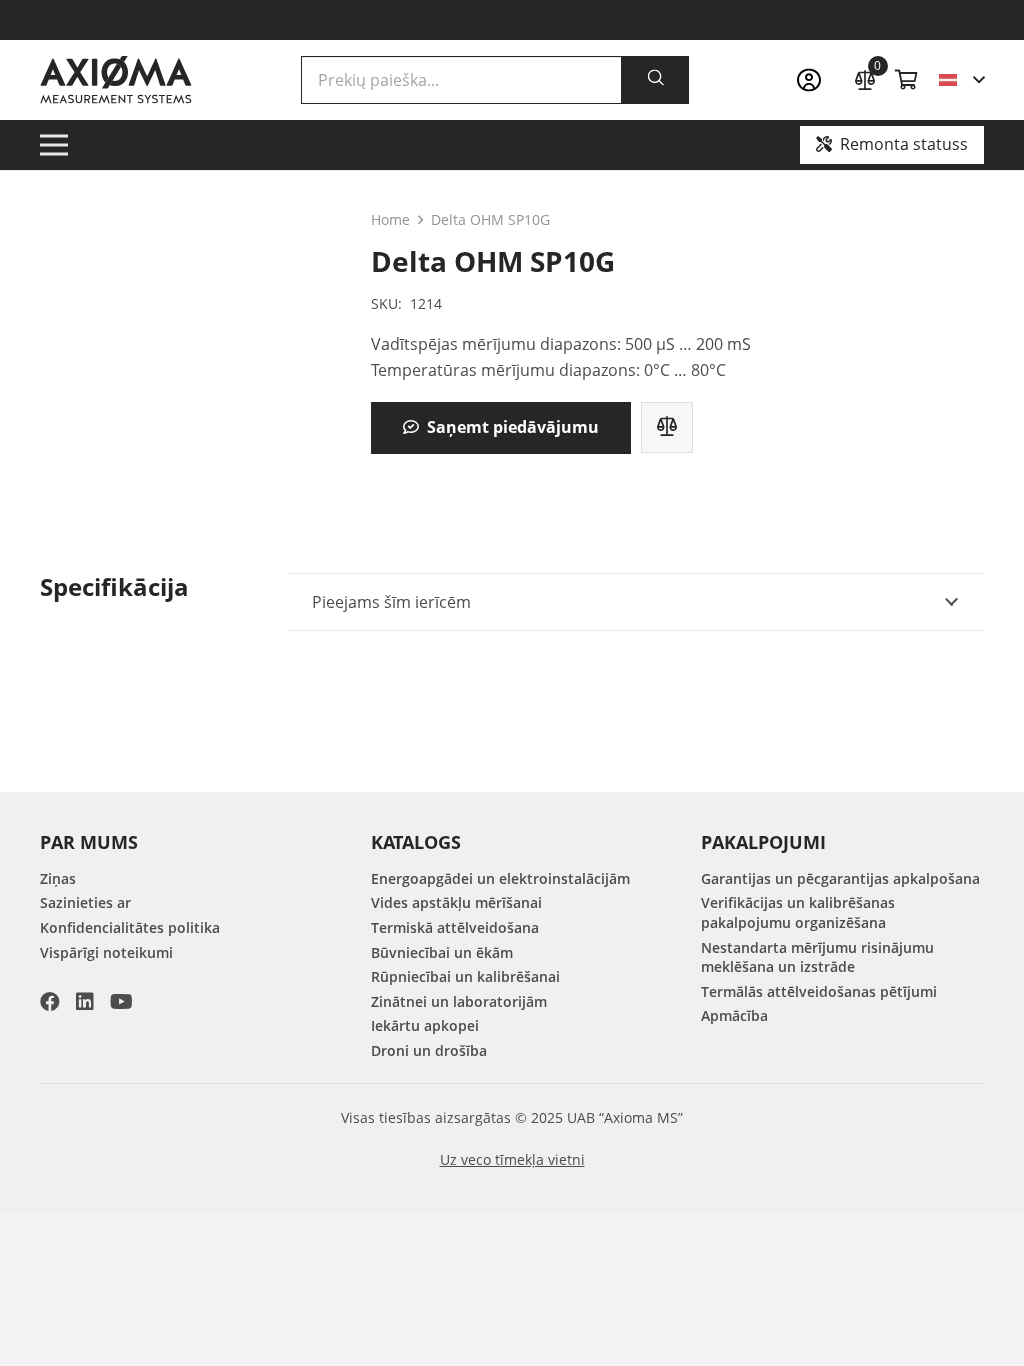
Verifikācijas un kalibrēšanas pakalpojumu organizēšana (798, 912)
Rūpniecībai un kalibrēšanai (465, 976)
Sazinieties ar (85, 902)
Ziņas (58, 878)
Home (390, 219)
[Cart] (907, 80)
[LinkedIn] (85, 1002)
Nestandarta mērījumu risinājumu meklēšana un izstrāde (817, 957)
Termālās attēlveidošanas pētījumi (819, 991)
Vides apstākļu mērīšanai (456, 902)
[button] (961, 80)
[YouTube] (121, 1002)
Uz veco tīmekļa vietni (512, 1159)
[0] (865, 77)
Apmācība (734, 1015)
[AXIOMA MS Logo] (116, 80)
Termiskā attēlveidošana (455, 927)
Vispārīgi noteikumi (106, 952)
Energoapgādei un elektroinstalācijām (500, 878)
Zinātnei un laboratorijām (459, 1001)
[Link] (815, 80)
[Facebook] (50, 1002)
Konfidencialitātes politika (130, 927)
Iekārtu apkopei (425, 1025)
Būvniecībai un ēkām (442, 952)
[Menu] (54, 145)
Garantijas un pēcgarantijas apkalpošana (840, 878)
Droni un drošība (429, 1050)
